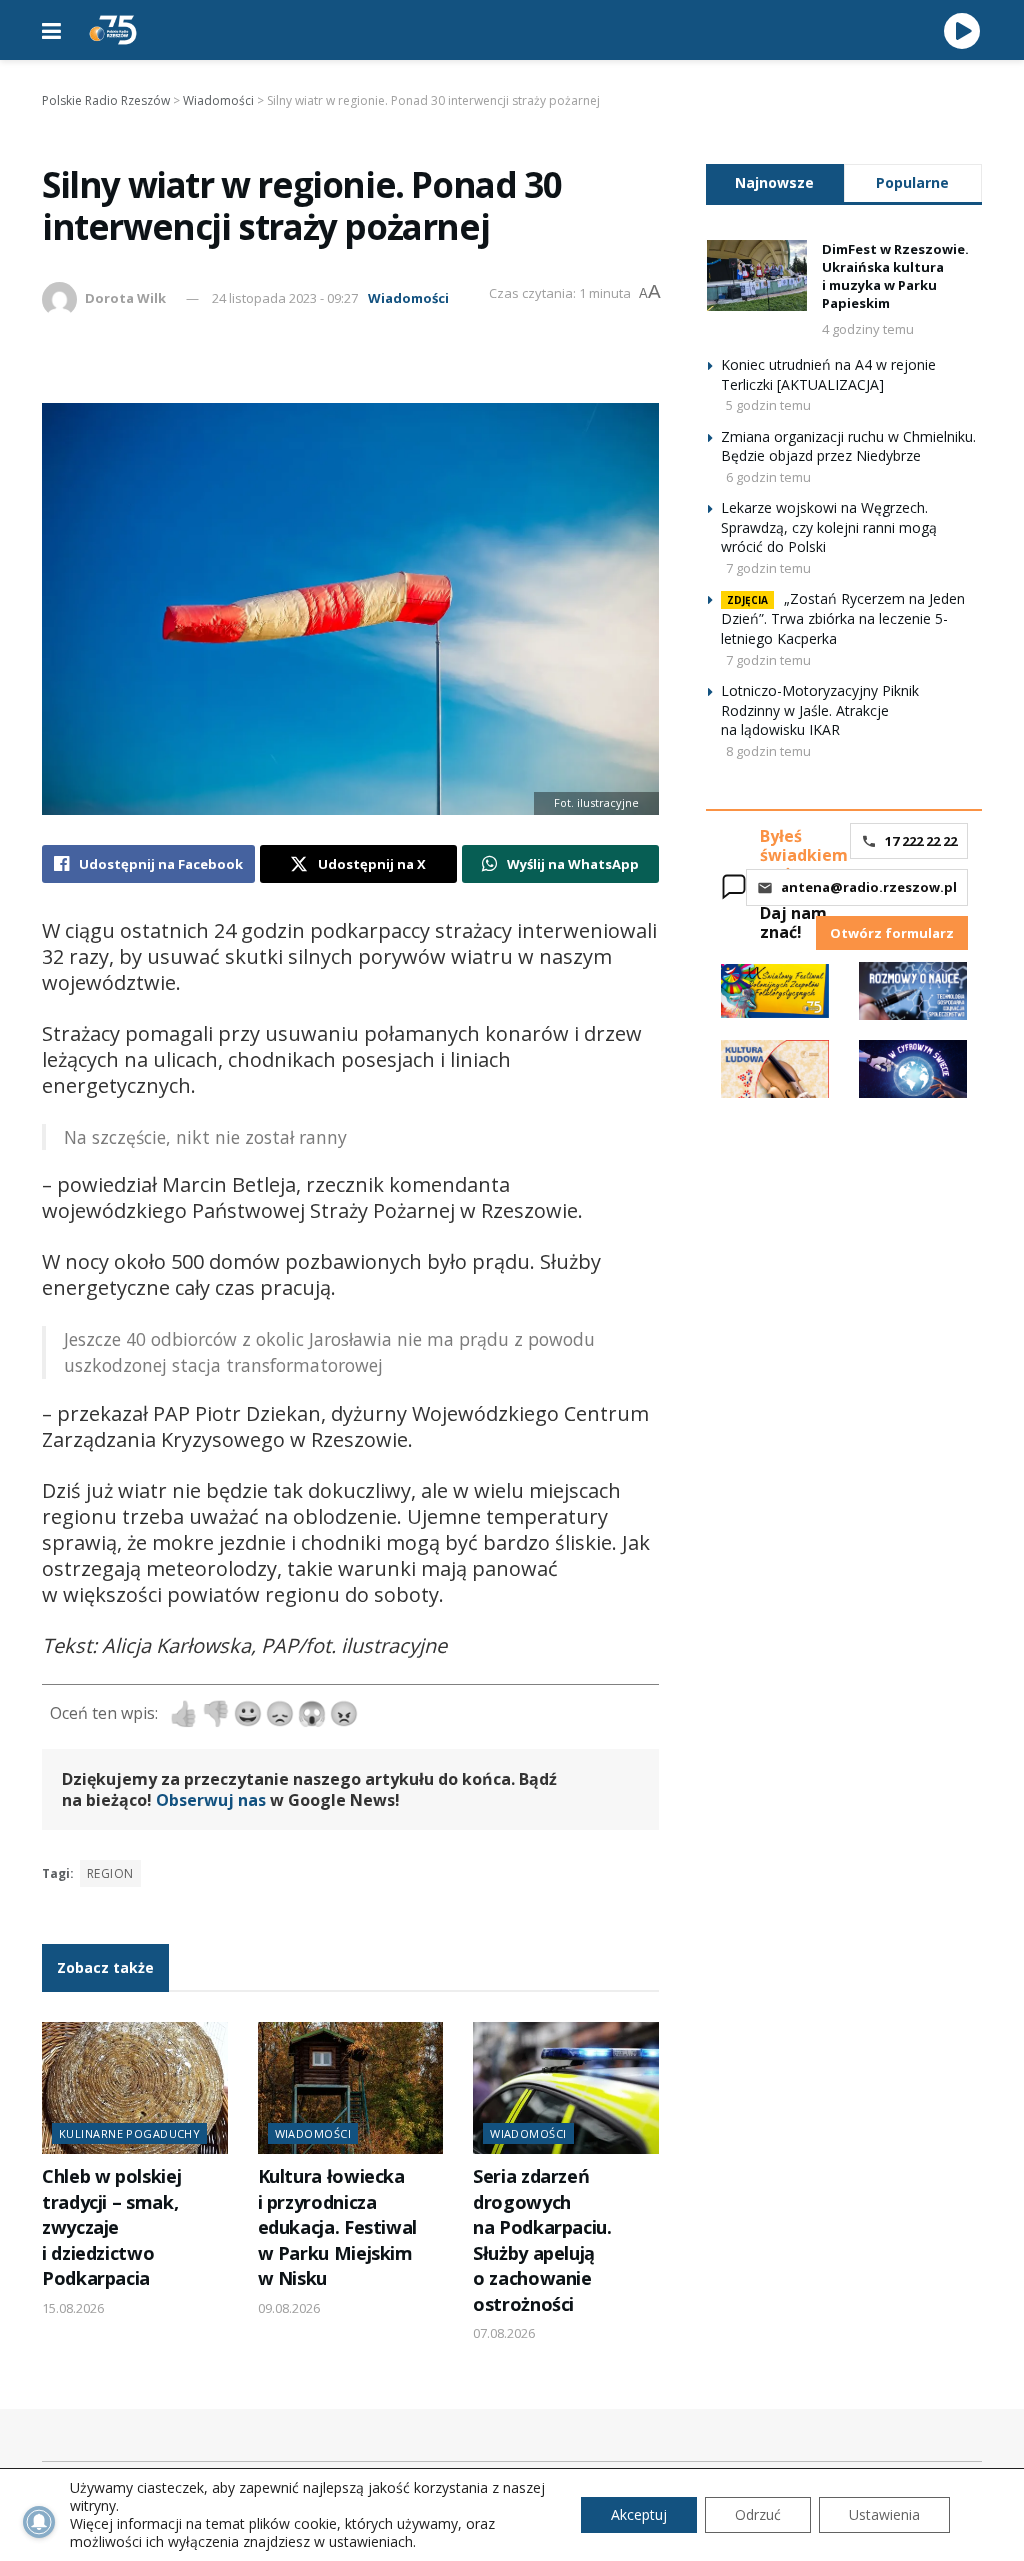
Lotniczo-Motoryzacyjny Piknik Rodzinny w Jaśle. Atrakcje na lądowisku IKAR (820, 710)
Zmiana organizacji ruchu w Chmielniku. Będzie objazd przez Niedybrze (848, 446)
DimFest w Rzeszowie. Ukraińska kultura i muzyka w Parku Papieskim (895, 276)
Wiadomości (408, 298)
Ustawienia (884, 2514)
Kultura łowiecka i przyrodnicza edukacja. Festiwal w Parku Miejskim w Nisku (337, 2227)
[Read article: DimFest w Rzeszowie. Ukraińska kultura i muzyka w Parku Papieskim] (757, 276)
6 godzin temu (768, 477)
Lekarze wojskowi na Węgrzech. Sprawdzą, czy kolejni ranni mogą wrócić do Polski (829, 527)
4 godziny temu (868, 329)
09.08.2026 (289, 2308)
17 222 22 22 (921, 841)
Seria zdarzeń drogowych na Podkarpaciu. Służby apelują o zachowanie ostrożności (542, 2239)
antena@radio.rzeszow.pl (869, 887)
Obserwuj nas (211, 1800)
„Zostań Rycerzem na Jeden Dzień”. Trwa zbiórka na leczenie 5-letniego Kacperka (843, 618)
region (110, 1873)
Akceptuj (639, 2514)
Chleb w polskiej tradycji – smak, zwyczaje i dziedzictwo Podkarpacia (111, 2227)
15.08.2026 (73, 2308)
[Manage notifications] (39, 2522)
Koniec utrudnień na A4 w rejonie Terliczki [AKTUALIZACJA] (828, 374)
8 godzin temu (768, 751)
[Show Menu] (51, 30)
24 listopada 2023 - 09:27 (285, 298)
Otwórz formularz (892, 933)
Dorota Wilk (125, 298)
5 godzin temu (768, 405)
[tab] (775, 182)
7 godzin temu (768, 568)
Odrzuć (758, 2514)
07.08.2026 (504, 2333)
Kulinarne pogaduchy (129, 2133)
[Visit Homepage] (113, 30)
